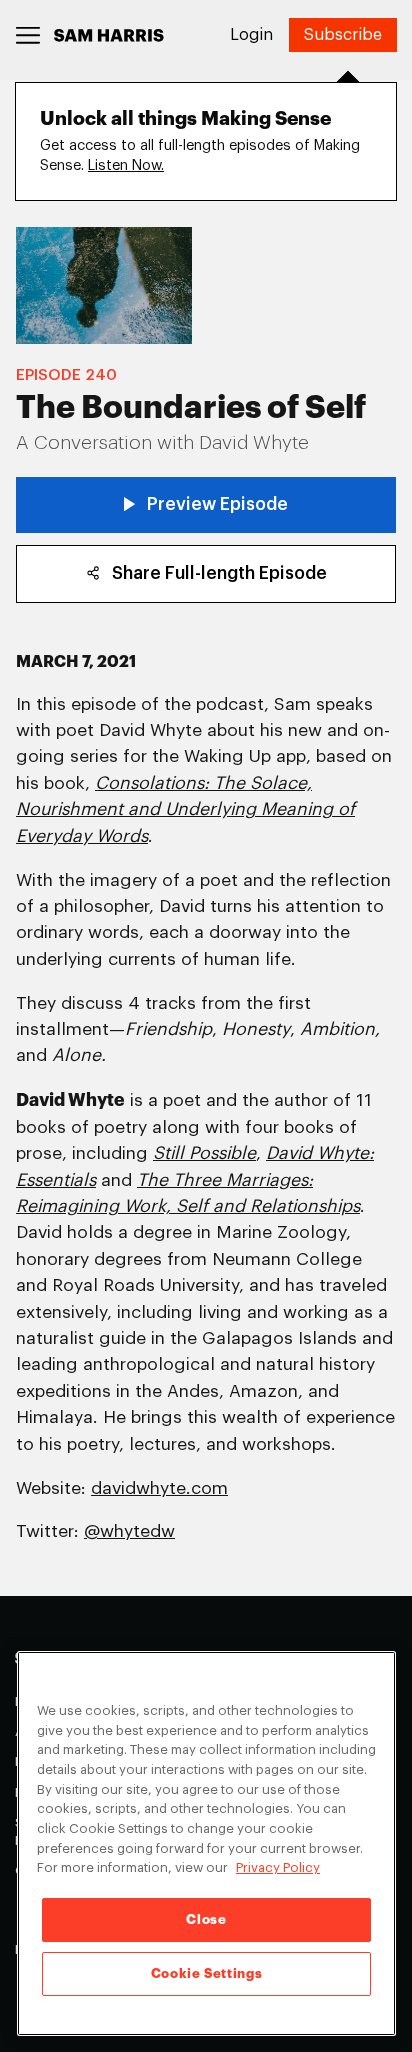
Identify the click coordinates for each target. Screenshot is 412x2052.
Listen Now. (126, 165)
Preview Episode (217, 504)
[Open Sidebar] (28, 35)
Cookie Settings (207, 1973)
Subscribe (343, 35)
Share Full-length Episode (219, 573)
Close (206, 1919)
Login (251, 35)
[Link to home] (109, 35)
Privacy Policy (278, 1867)
